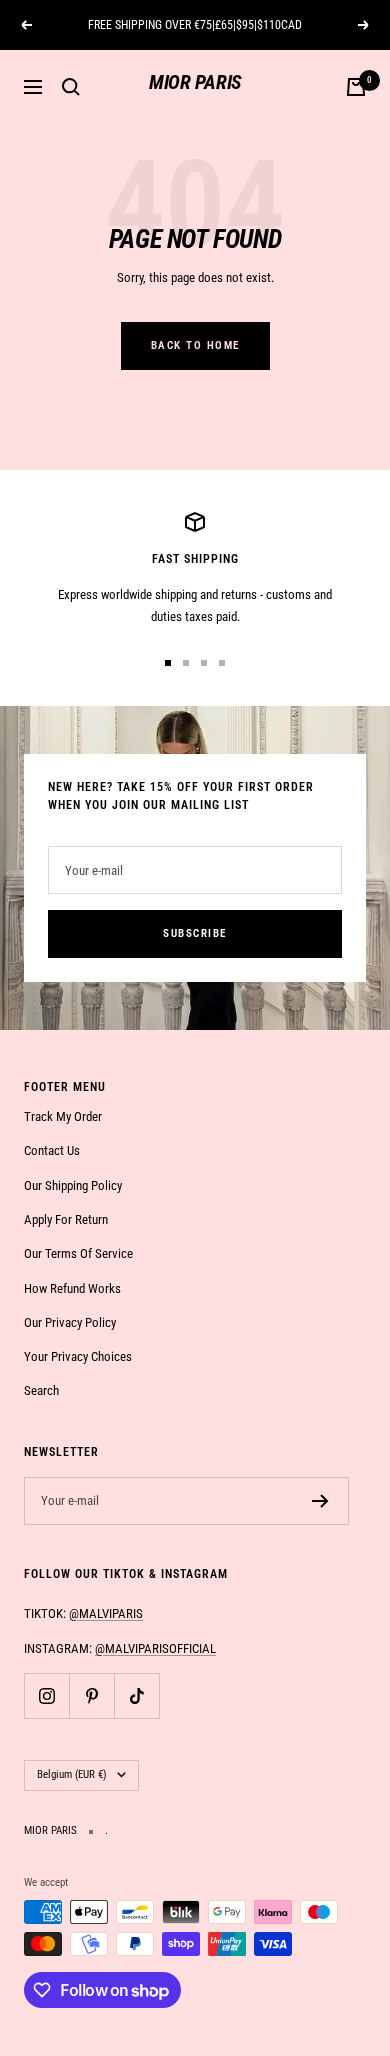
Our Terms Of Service (78, 1253)
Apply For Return (66, 1219)
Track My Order (63, 1116)
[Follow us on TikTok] (136, 1695)
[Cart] (356, 87)
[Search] (71, 87)
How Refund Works (72, 1288)
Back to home (195, 345)
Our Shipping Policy (73, 1185)
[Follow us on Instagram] (46, 1695)
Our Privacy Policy (70, 1322)
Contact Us (52, 1150)
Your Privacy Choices (78, 1356)
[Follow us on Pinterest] (91, 1695)
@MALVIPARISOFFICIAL (155, 1648)
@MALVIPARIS (106, 1613)
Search (41, 1390)
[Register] (320, 1501)
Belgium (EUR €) (72, 1774)
